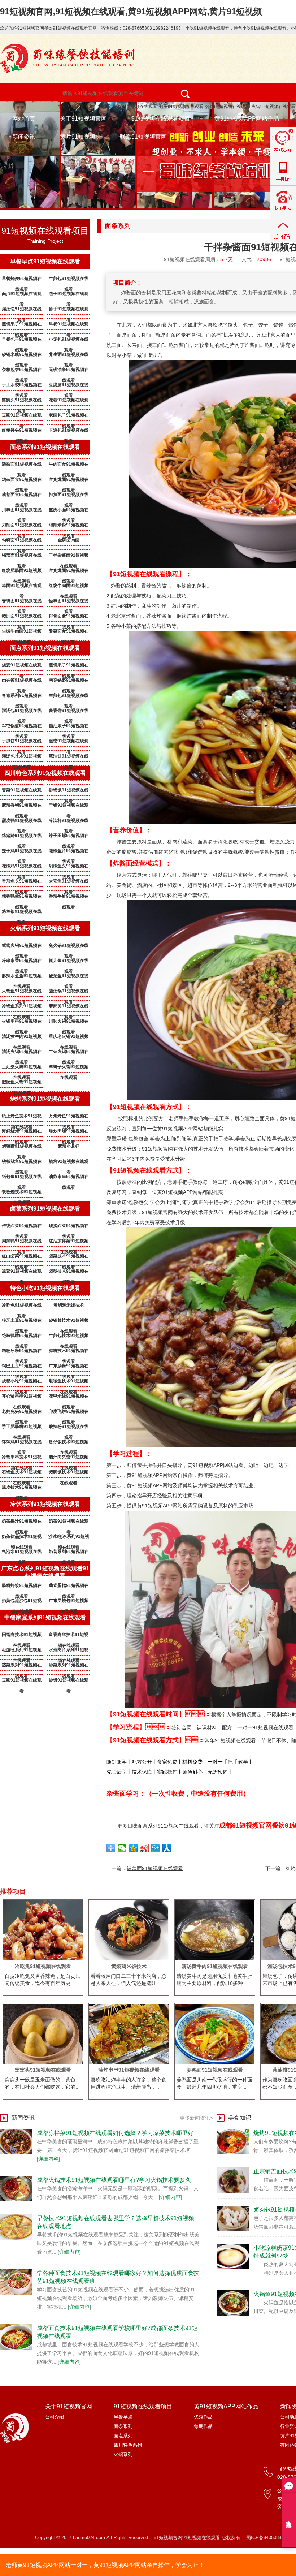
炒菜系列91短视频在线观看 (69, 1666)
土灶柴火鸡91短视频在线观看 (22, 1068)
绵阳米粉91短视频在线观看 (69, 526)
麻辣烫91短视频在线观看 (69, 1007)
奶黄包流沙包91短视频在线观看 (22, 1602)
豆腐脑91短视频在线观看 (69, 386)
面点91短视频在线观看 (22, 295)
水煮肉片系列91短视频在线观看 (69, 1651)
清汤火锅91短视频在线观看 (22, 1053)
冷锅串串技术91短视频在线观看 (22, 1458)
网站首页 (24, 119)
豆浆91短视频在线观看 (22, 417)
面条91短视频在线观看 (135, 107)
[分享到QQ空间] (133, 1848)
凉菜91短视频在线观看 (22, 1273)
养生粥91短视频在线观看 (69, 356)
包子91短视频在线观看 (181, 107)
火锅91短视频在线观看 (274, 107)
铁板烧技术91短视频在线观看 (22, 1193)
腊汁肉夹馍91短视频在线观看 (69, 1458)
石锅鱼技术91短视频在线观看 (22, 1473)
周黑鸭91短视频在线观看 (22, 1242)
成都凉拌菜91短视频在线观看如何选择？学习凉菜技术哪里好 (115, 2133)
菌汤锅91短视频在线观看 (69, 992)
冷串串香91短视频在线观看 (22, 962)
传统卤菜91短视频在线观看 (22, 1227)
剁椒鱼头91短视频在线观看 (69, 867)
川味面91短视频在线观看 (22, 511)
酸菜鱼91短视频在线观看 (69, 977)
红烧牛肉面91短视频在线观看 (69, 587)
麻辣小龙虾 (69, 1146)
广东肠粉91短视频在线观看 (69, 1367)
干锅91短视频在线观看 (69, 807)
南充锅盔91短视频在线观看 (69, 682)
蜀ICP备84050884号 (267, 2538)
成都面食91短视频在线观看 (22, 496)
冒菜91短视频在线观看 (22, 791)
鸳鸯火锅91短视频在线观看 (22, 947)
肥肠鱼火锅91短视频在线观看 (22, 1083)
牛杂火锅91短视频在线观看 (69, 1053)
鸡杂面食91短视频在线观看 (22, 481)
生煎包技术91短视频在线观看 (69, 1337)
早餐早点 (123, 2417)
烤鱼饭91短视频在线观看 (22, 913)
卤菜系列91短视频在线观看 (45, 1209)
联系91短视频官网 (143, 137)
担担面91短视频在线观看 (69, 496)
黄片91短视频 (78, 137)
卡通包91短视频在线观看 (69, 432)
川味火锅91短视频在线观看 (69, 1023)
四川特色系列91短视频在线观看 (45, 773)
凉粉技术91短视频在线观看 (69, 1352)
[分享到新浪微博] (145, 1848)
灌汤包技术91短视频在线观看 (22, 758)
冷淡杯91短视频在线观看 (69, 822)
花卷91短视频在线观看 (69, 401)
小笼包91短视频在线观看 (69, 341)
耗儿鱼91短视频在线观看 (69, 962)
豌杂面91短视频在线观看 (22, 466)
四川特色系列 (128, 2445)
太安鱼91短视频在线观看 (69, 883)
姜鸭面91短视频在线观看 (22, 602)
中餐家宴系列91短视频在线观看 (45, 1617)
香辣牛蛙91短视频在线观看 (69, 898)
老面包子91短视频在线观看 (69, 417)
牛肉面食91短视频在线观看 (69, 466)
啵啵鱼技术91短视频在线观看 (69, 1382)
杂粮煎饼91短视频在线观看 (22, 371)
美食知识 (240, 2118)
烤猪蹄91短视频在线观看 (22, 837)
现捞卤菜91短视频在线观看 (69, 1227)
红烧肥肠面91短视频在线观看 (22, 572)
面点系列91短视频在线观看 (45, 648)
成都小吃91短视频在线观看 (22, 1382)
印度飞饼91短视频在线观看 (69, 1413)
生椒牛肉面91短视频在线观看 (22, 633)
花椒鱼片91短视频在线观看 (69, 852)
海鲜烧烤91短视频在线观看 (22, 1132)
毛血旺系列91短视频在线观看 (22, 1651)
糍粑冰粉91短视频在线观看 (22, 1352)
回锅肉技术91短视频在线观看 (22, 1636)
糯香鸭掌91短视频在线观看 (22, 898)
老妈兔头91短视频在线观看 (22, 1413)
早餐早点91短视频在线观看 (45, 261)
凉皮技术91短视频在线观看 (22, 1489)
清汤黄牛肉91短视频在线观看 (22, 1038)
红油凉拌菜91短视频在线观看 (69, 1242)
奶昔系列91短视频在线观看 (69, 1553)
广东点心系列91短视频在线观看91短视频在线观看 (45, 1572)
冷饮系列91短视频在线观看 (45, 1504)
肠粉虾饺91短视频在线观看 (22, 1587)
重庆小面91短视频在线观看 (69, 511)
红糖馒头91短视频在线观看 (22, 432)
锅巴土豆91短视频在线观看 (22, 1367)
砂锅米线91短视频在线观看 (22, 356)
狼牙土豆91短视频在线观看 (22, 1322)
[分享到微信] (122, 1848)
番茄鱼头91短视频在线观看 (22, 883)
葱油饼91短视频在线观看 (69, 758)
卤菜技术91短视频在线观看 (69, 1257)
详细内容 (48, 2159)
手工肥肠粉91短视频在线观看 (22, 1428)
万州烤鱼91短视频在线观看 (69, 1117)
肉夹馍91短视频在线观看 (22, 682)
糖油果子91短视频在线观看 (69, 727)
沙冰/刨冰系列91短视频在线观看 (69, 1538)
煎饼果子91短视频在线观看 (22, 325)
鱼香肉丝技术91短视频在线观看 (69, 1636)
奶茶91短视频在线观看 (69, 1523)
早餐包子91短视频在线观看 (22, 341)
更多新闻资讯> (196, 2118)
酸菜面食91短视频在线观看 (69, 633)
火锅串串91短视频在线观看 (22, 1023)
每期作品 (203, 2426)
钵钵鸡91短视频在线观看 (22, 1443)
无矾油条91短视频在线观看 (69, 371)
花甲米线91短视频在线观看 (69, 1398)
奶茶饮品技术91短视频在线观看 (22, 1538)
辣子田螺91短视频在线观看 (69, 837)
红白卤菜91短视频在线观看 (22, 1257)
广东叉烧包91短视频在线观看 (69, 1602)
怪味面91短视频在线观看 (69, 602)
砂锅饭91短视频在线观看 (69, 791)
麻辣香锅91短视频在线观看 (22, 807)
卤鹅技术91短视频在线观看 (69, 1273)
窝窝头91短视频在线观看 (22, 401)
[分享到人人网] (167, 1848)
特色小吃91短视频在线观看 (84, 107)
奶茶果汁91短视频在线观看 (22, 1523)
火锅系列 (123, 2454)
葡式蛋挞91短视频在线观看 (69, 1587)
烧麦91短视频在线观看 (22, 666)
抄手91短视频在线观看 (69, 310)
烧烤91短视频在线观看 (227, 107)
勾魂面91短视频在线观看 (22, 541)
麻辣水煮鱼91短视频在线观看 (22, 977)
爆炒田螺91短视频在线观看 (69, 1132)
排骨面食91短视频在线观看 (69, 617)
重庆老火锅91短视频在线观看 (69, 1038)
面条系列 (123, 2426)
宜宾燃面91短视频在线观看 (69, 481)
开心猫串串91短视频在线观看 (22, 1398)
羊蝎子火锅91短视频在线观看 (69, 1068)
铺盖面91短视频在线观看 (22, 557)
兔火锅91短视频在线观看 (69, 947)
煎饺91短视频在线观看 (69, 742)
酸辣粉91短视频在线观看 (69, 1428)
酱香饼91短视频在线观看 (69, 712)
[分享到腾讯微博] (156, 1848)
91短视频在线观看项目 (161, 119)
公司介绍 (55, 2417)
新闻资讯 (24, 137)
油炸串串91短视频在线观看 (69, 1178)
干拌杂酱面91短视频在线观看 (69, 557)
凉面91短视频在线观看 (22, 587)
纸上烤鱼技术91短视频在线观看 (22, 1117)
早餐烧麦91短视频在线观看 (22, 280)
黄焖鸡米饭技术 (69, 1305)
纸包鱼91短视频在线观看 (22, 1178)
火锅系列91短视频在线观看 (45, 928)
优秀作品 (203, 2417)
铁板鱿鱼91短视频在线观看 (22, 1163)
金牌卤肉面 (69, 540)
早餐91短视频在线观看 (69, 325)
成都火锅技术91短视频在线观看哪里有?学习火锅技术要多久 (114, 2180)
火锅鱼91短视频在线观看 (22, 992)
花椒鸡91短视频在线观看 (22, 867)
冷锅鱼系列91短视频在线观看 (22, 1007)
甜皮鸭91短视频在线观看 (22, 822)
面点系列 (123, 2436)
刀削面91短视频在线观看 (22, 526)
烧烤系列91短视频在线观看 (45, 1099)
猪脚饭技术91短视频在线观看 (69, 1473)
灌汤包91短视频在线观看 (22, 310)
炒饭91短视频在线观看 (69, 1682)
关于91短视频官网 (83, 119)
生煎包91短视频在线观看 (69, 280)
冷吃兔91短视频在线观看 (22, 1307)
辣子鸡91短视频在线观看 (22, 852)
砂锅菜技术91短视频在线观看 (69, 1322)
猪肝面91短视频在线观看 (22, 617)
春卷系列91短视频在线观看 (22, 697)
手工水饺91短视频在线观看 (22, 386)
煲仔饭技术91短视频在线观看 (69, 1443)
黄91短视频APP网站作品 (247, 119)
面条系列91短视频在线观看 (45, 447)
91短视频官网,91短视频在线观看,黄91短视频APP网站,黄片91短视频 (131, 11)
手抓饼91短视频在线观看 (22, 742)
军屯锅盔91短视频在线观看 (22, 727)
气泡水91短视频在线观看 (22, 1553)
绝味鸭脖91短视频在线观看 (22, 1337)
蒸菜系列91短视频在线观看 (22, 1666)
